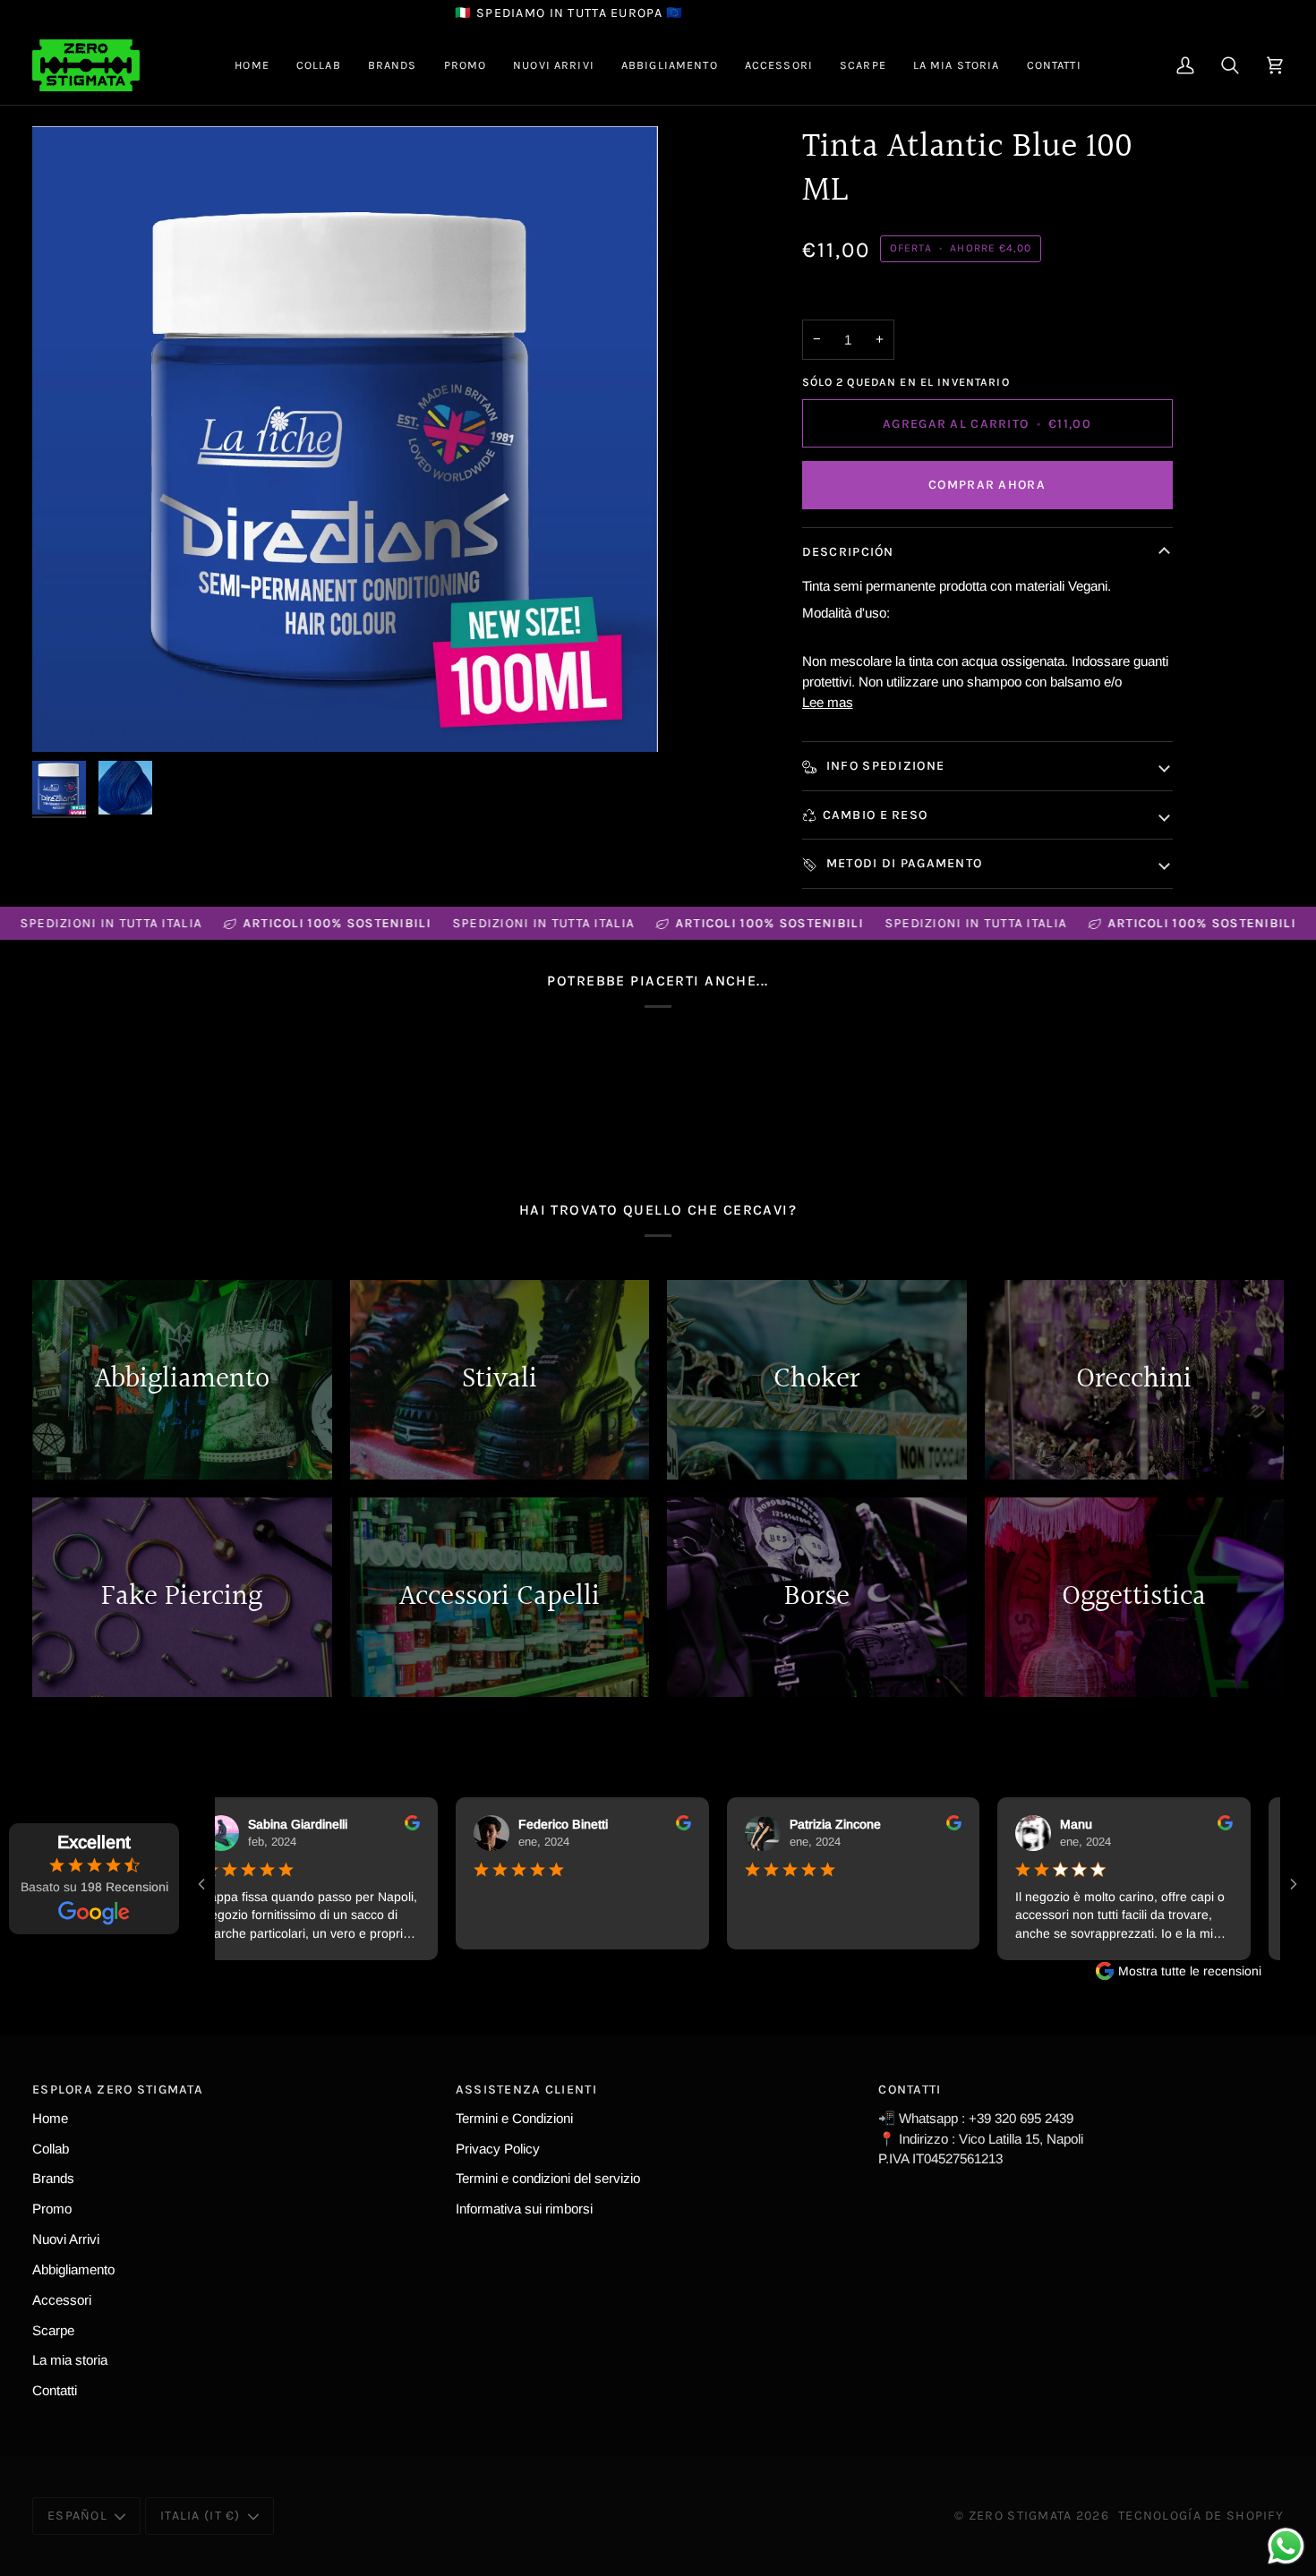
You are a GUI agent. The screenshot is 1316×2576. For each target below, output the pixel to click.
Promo (52, 2209)
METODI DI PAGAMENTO (903, 863)
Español (77, 2516)
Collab (51, 2149)
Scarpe (53, 2330)
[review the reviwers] (381, 1823)
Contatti (55, 2390)
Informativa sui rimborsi (524, 2209)
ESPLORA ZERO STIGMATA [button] (118, 2090)
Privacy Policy (498, 2149)
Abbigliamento (73, 2269)
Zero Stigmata (1021, 2516)
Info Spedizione (884, 766)
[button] (319, 65)
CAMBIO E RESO (876, 815)
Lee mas (828, 702)
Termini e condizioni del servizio (548, 2178)
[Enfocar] (345, 439)
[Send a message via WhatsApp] (1286, 2546)
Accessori (62, 2300)
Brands (53, 2178)
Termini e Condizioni (514, 2118)
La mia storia (70, 2360)
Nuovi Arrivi (66, 2239)
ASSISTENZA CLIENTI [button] (526, 2090)
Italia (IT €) (201, 2516)
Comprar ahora (987, 485)
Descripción (848, 552)
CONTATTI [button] (910, 2090)
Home (50, 2118)
